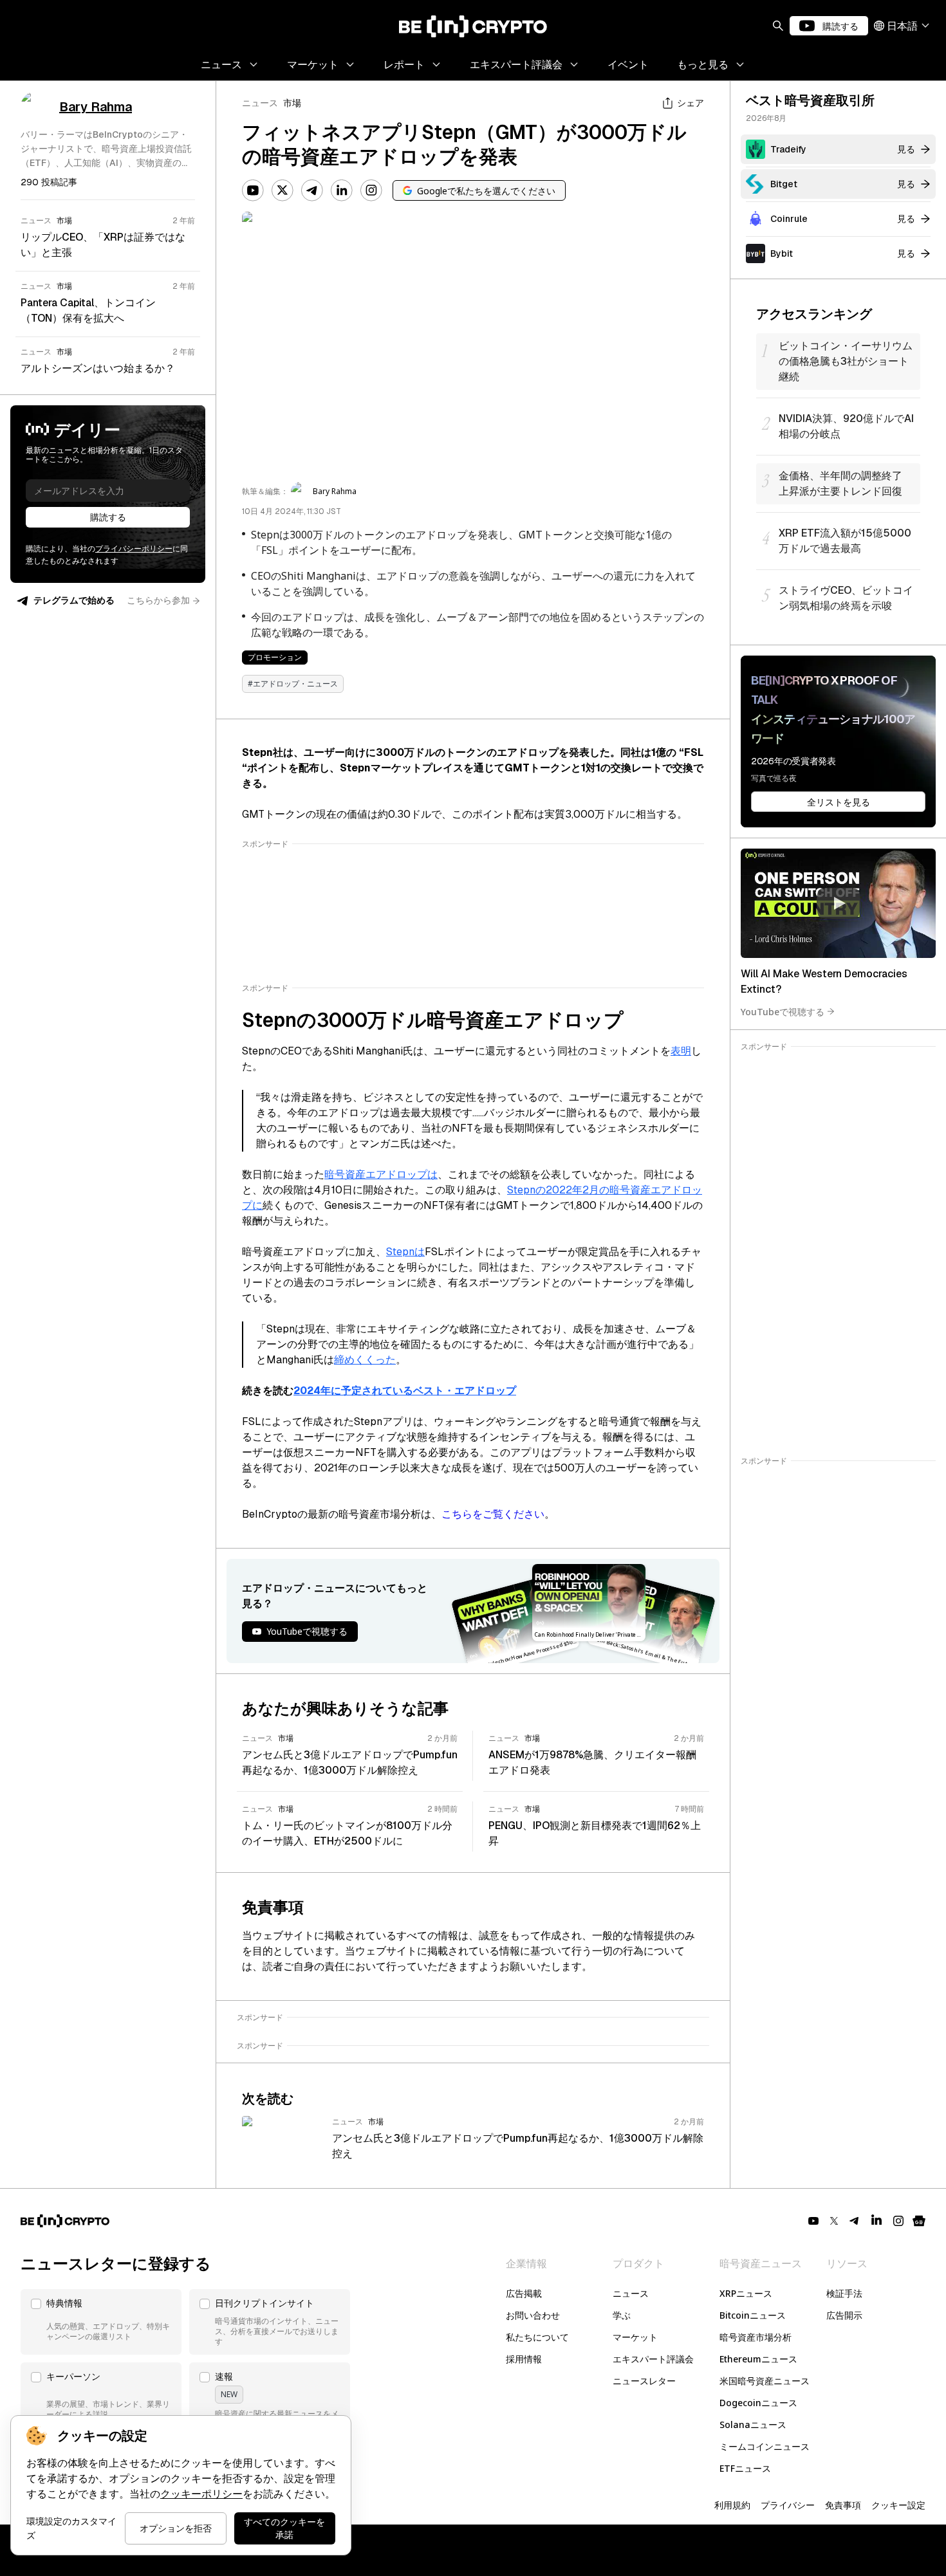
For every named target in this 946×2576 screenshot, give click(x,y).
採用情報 (524, 2359)
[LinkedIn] (342, 190)
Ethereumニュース (758, 2359)
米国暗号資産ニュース (765, 2381)
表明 (681, 1051)
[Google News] (919, 2221)
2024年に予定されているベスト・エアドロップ (405, 1391)
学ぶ (622, 2315)
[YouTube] (253, 190)
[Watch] (838, 903)
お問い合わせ (533, 2315)
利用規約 (732, 2505)
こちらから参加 (158, 600)
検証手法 (844, 2293)
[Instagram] (371, 190)
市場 (292, 103)
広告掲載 (524, 2293)
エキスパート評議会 (653, 2359)
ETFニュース (745, 2468)
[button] (101, 2322)
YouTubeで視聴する (783, 1011)
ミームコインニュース (765, 2446)
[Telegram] (312, 190)
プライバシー (788, 2505)
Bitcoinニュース (753, 2315)
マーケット (635, 2337)
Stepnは (405, 1252)
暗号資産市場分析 (756, 2337)
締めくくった (365, 1360)
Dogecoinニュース (758, 2403)
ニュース (260, 103)
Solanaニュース (753, 2424)
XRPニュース (746, 2293)
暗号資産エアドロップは (381, 1174)
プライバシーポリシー (134, 549)
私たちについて (537, 2337)
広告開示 (844, 2315)
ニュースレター (644, 2381)
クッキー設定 (898, 2505)
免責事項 (843, 2505)
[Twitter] (283, 190)
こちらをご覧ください (493, 1514)
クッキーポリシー (201, 2494)
